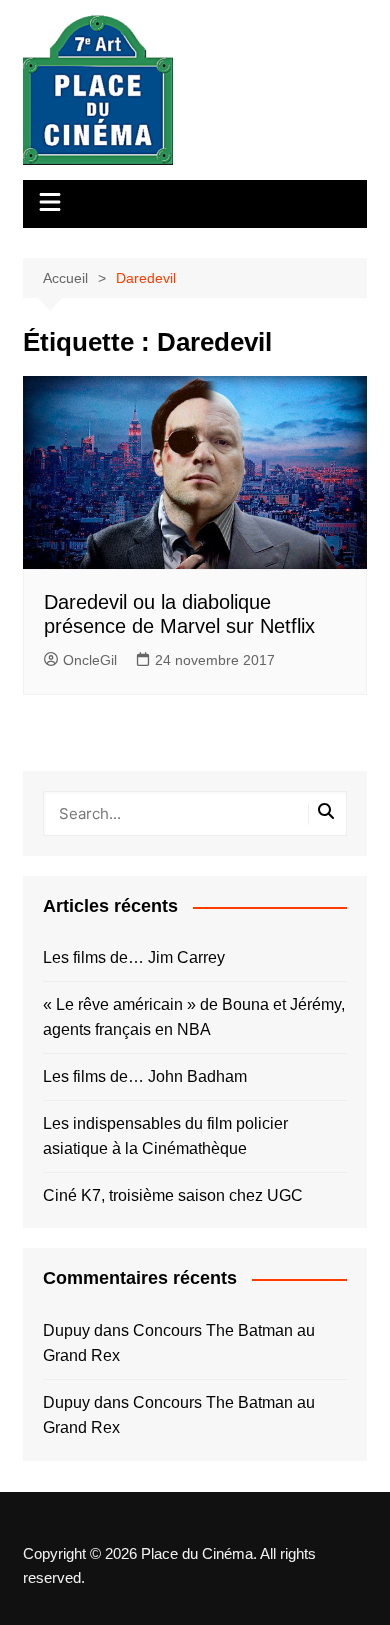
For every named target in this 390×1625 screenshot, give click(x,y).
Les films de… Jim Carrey (134, 957)
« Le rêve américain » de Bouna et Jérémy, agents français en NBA (194, 1017)
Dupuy (66, 1330)
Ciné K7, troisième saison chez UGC (173, 1195)
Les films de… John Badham (145, 1076)
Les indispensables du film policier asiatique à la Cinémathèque (165, 1136)
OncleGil (90, 660)
